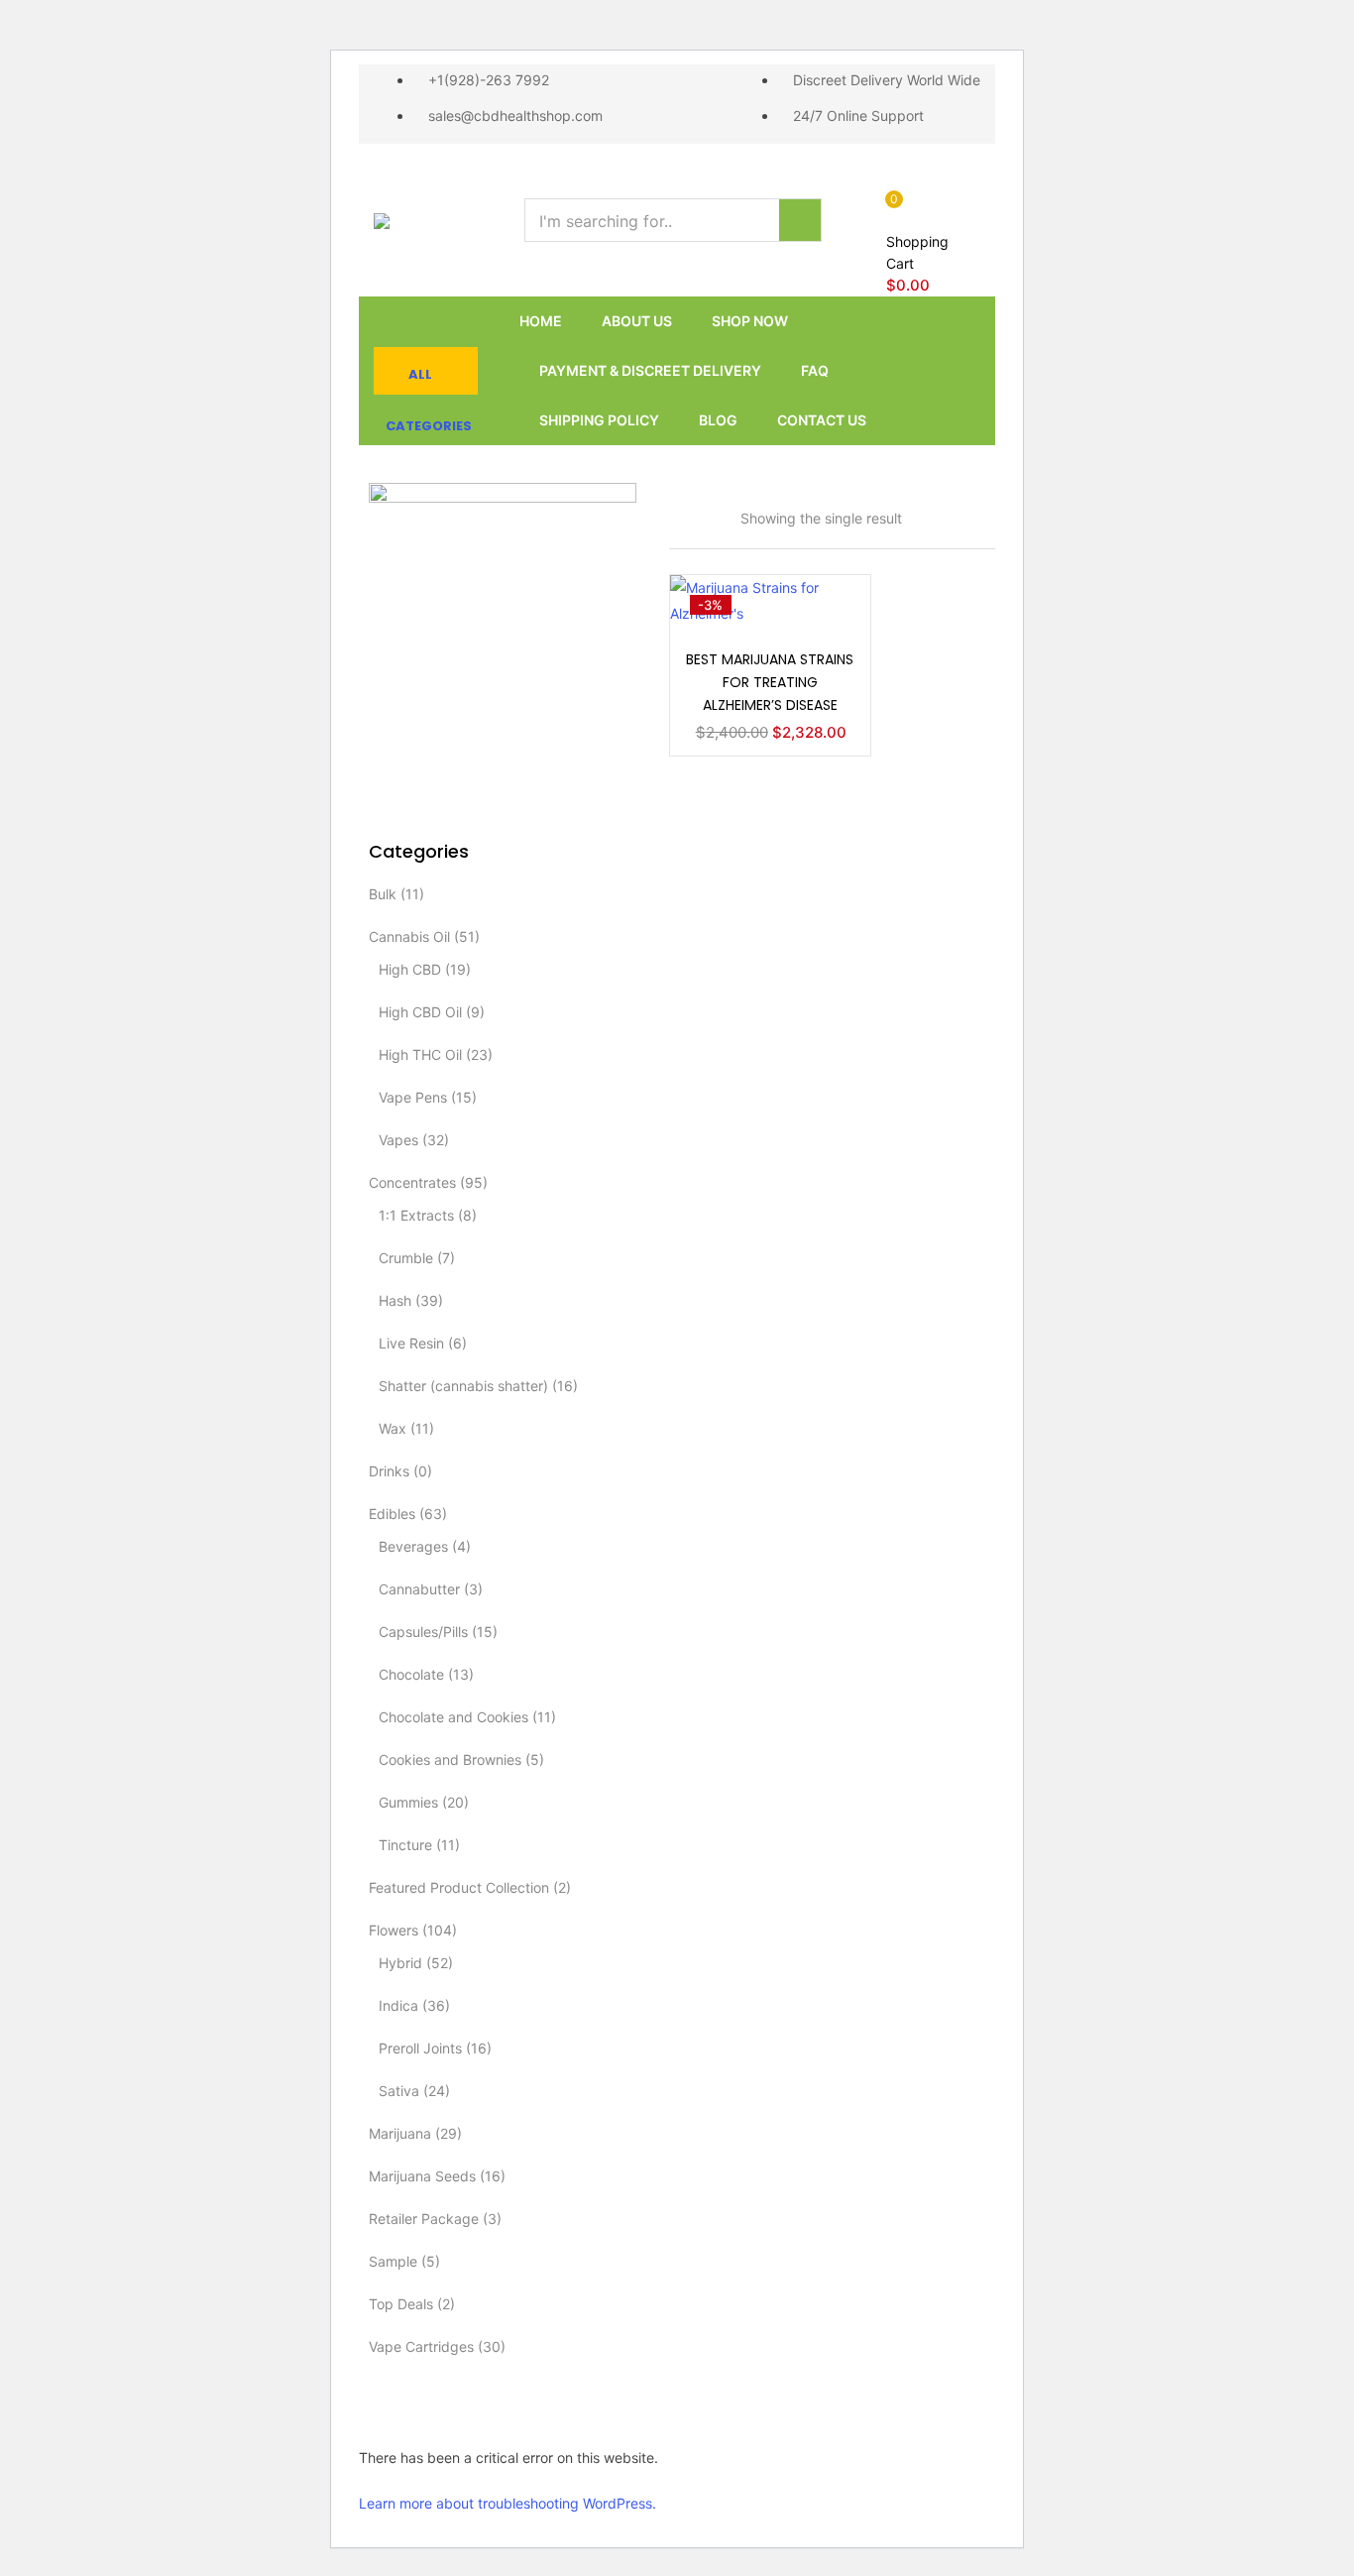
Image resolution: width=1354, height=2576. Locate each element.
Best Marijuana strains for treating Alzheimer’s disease (770, 682)
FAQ (815, 370)
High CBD (410, 969)
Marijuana (400, 2133)
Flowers (394, 1930)
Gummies (408, 1802)
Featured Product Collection (459, 1887)
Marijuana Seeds (422, 2176)
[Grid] (676, 498)
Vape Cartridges (421, 2346)
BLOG (718, 420)
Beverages (413, 1546)
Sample (393, 2261)
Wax (393, 1428)
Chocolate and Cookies (453, 1717)
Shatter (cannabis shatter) (463, 1386)
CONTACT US (822, 420)
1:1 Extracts (416, 1215)
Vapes (398, 1140)
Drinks (389, 1471)
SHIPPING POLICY (599, 420)
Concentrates (412, 1182)
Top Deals (401, 2304)
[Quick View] (832, 626)
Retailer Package (424, 2219)
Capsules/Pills (423, 1632)
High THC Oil (420, 1054)
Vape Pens (413, 1097)
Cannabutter (419, 1589)
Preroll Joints (420, 2048)
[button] (925, 242)
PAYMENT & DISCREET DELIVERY (650, 370)
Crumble (406, 1258)
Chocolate (411, 1674)
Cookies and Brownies (450, 1759)
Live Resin (411, 1343)
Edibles (392, 1514)
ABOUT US (637, 321)
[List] (732, 498)
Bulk (383, 894)
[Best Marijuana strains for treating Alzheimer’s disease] (770, 598)
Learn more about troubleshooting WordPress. (508, 2503)
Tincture (405, 1845)
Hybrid (400, 1963)
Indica (398, 2005)
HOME (541, 321)
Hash (395, 1300)
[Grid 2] (703, 498)
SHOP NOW (750, 321)
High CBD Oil (420, 1012)
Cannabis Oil (409, 937)
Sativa (399, 2091)
